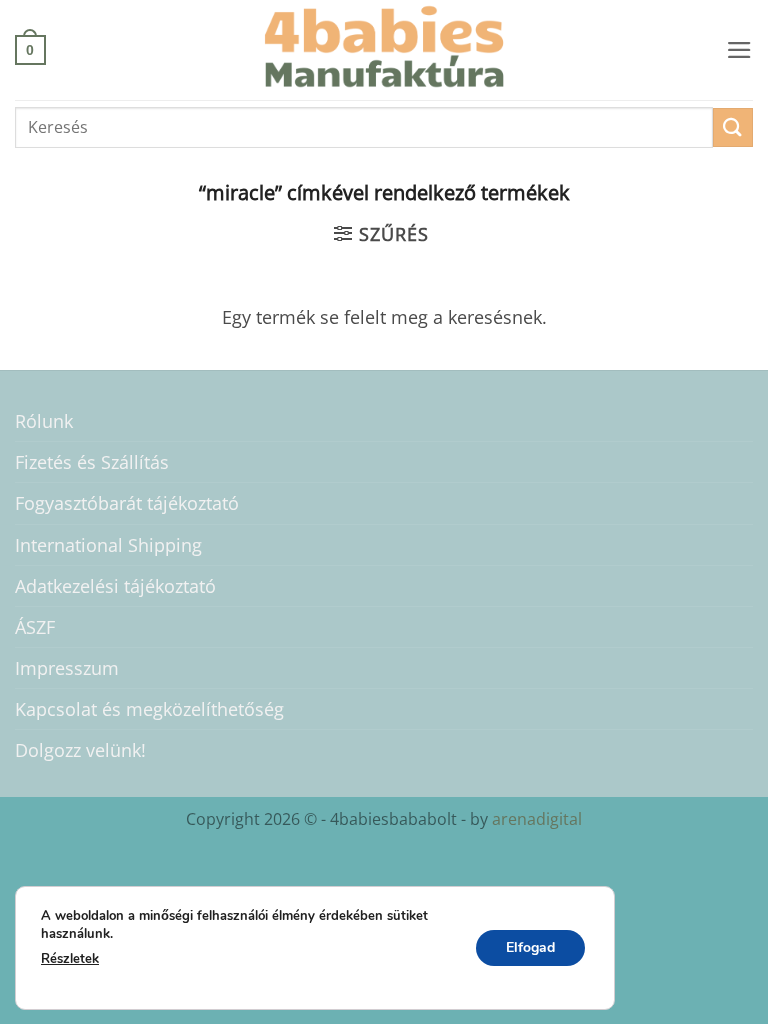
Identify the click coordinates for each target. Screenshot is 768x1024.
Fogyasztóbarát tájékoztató (127, 503)
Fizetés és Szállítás (92, 462)
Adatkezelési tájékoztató (115, 586)
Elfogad (530, 946)
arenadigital (535, 819)
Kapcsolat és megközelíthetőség (149, 709)
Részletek (70, 959)
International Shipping (108, 545)
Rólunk (44, 421)
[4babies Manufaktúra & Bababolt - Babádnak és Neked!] (384, 50)
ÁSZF (35, 627)
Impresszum (67, 668)
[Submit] (733, 127)
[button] (30, 49)
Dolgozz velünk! (80, 750)
